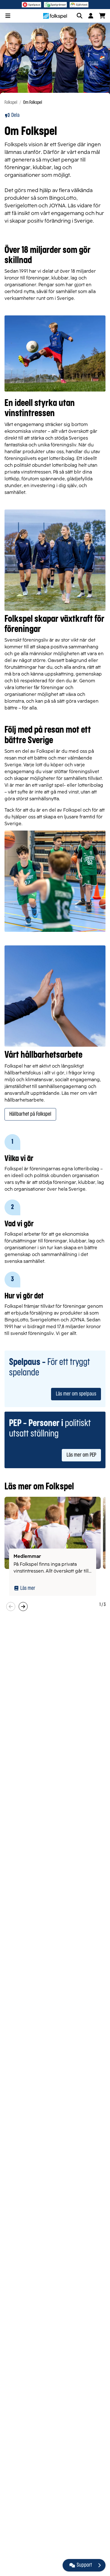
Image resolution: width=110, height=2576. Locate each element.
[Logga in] (91, 16)
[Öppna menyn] (8, 16)
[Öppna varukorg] (102, 16)
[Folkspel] (55, 16)
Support (84, 2565)
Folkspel (11, 103)
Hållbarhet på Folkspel (30, 1114)
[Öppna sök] (80, 16)
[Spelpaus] (31, 5)
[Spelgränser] (55, 5)
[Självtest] (79, 5)
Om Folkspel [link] (33, 103)
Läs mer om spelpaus (76, 1394)
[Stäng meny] (99, 2565)
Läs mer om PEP (81, 1455)
